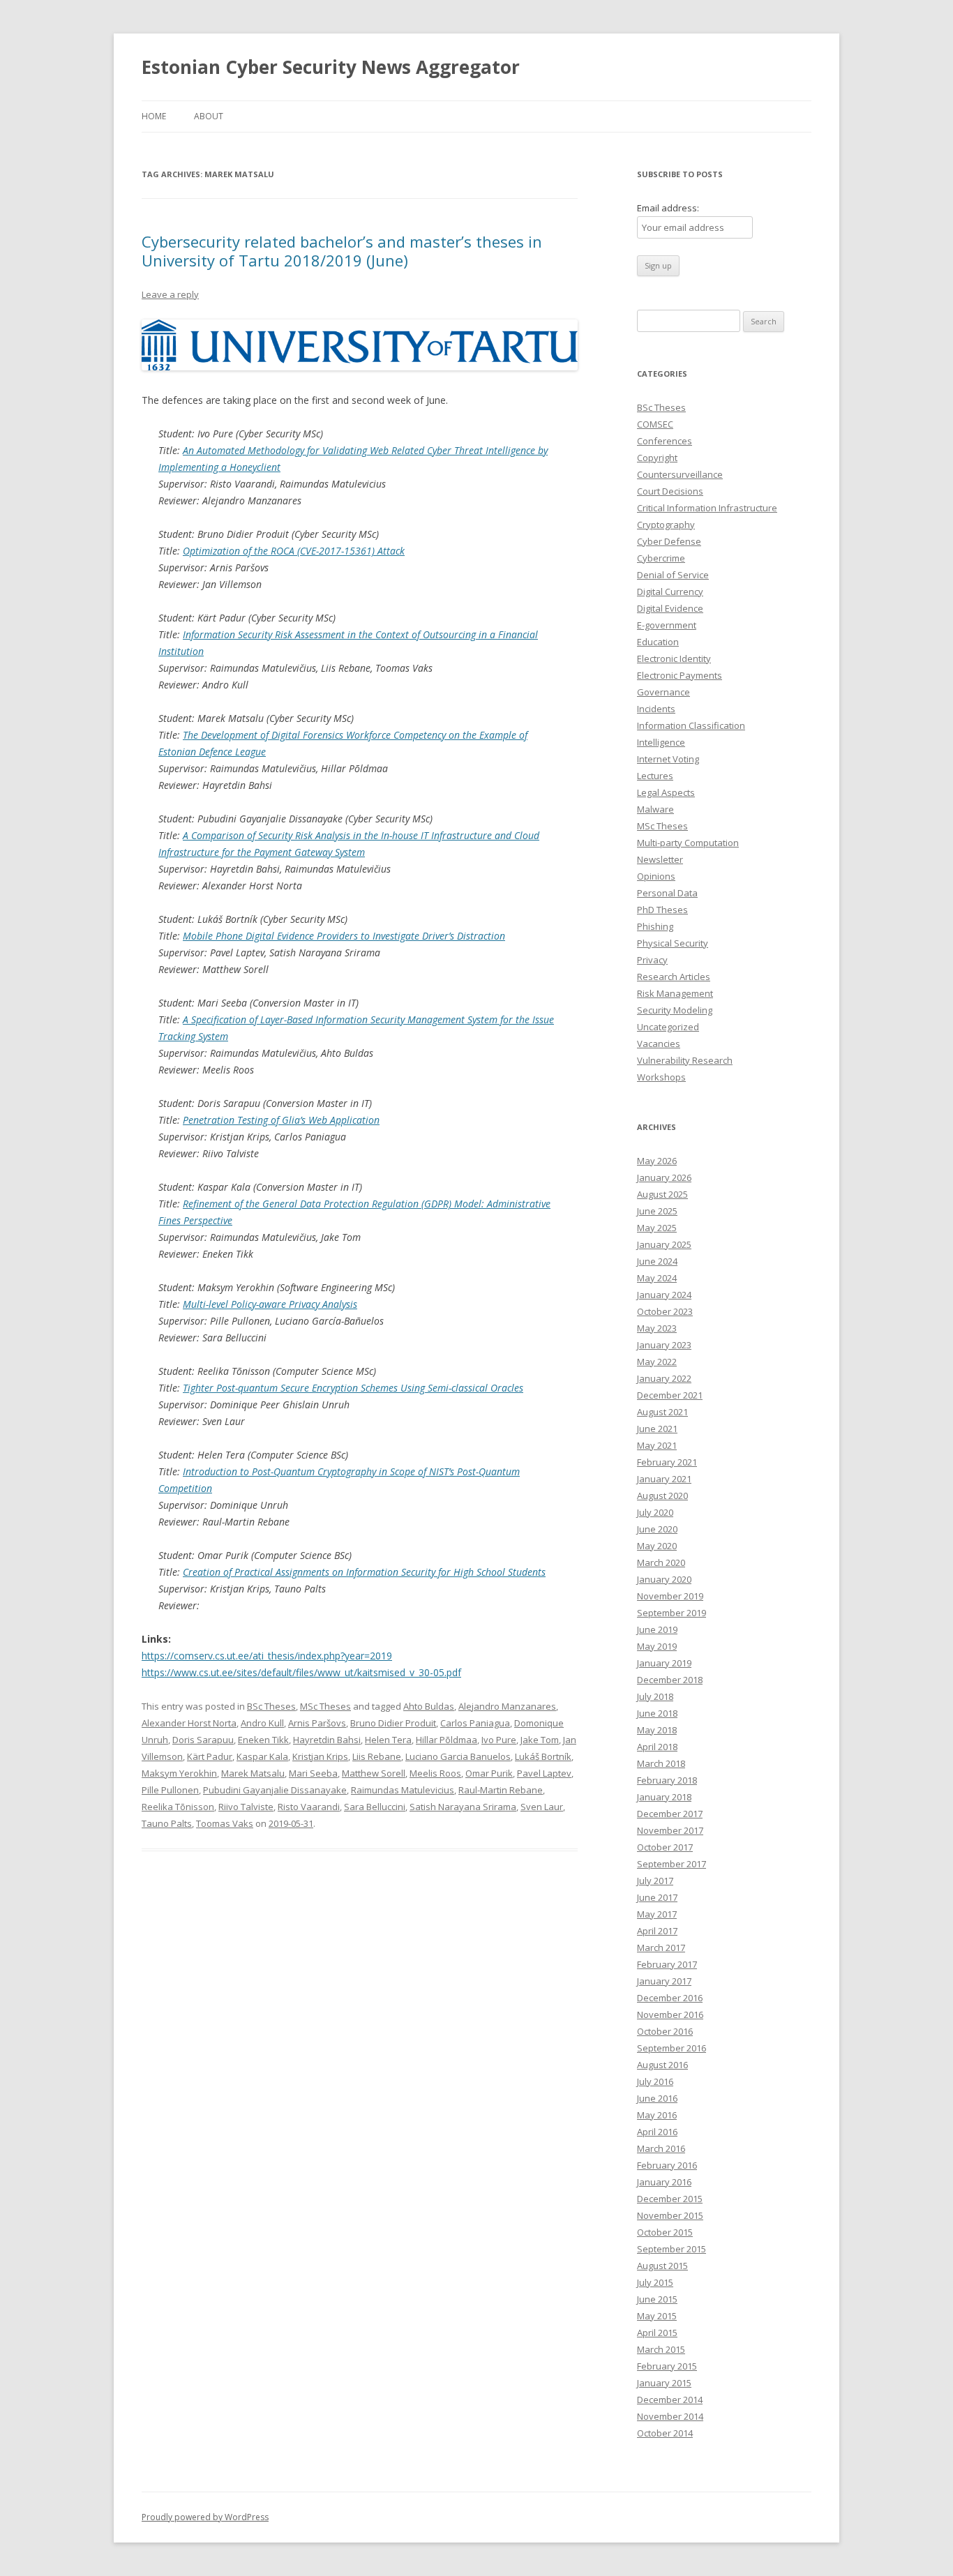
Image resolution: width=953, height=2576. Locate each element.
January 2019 (664, 1663)
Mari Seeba (313, 1773)
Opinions (656, 876)
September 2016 (671, 2048)
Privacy (652, 960)
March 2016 (661, 2148)
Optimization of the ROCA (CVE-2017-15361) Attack (294, 551)
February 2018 (667, 1780)
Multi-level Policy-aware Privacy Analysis (270, 1304)
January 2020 (664, 1579)
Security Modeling (675, 1010)
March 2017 (661, 1948)
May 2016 (657, 2115)
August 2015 (662, 2266)
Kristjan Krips (320, 1756)
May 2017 (657, 1914)
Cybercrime (661, 558)
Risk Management (675, 993)
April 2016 (657, 2132)
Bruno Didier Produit (393, 1723)
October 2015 (665, 2232)
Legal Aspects (666, 792)
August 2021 (662, 1412)
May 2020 (657, 1546)
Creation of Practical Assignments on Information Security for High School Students (364, 1572)
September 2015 (671, 2249)
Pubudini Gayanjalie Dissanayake (275, 1790)
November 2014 (670, 2416)
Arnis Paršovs (317, 1723)
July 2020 (655, 1512)
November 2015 (670, 2215)
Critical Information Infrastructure (707, 508)
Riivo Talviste (246, 1807)
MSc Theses (325, 1706)
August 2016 (662, 2065)
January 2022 (664, 1378)
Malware (655, 809)
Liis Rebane (377, 1756)
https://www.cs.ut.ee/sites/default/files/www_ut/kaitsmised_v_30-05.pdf (301, 1672)
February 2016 (667, 2165)
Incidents (656, 709)
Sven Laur (542, 1807)
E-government (667, 625)
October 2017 (665, 1847)
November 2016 (670, 2014)
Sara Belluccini (375, 1807)
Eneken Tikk (263, 1740)
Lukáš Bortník (543, 1756)
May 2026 (657, 1161)
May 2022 (657, 1362)
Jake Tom (540, 1740)
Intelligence (661, 742)
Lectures (655, 776)
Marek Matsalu (253, 1773)
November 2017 (670, 1830)
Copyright (657, 458)
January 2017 (664, 1981)
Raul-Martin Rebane (501, 1790)
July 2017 (655, 1881)
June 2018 (657, 1713)
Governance (663, 692)
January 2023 (664, 1345)
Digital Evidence (670, 608)
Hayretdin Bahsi (327, 1740)
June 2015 (657, 2299)
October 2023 (665, 1311)
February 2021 (667, 1462)
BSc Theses (271, 1706)
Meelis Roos (435, 1773)
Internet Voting (668, 759)
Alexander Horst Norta (189, 1723)
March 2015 (661, 2349)
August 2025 (662, 1194)
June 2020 (657, 1529)
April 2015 (657, 2333)
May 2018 (657, 1730)
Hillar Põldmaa (447, 1740)
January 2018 (664, 1797)
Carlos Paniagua (475, 1723)
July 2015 (655, 2282)
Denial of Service (673, 575)
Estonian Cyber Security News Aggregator (331, 67)
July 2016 (655, 2081)
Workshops (661, 1077)
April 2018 (657, 1747)
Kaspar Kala (262, 1756)
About (209, 116)
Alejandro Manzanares (507, 1706)
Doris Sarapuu (203, 1740)
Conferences (665, 441)
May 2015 (657, 2316)
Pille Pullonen (170, 1790)
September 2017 (671, 1864)
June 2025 (657, 1211)
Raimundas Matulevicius (403, 1790)
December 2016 (670, 1998)
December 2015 (670, 2199)
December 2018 (670, 1680)
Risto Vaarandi (309, 1807)
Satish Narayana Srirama (463, 1807)
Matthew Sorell (374, 1773)
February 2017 (667, 1964)
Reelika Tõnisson (178, 1807)
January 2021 (664, 1479)
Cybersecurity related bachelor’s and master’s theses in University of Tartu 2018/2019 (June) (342, 250)
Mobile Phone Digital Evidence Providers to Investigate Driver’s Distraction (344, 936)
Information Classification (691, 725)
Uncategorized (668, 1027)
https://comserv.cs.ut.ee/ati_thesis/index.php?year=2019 (267, 1656)
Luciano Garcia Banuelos (458, 1756)
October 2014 (665, 2433)
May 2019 (657, 1646)
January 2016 (664, 2182)
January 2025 (664, 1244)
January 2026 (664, 1177)
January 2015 (664, 2383)
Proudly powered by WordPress (205, 2517)
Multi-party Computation (688, 843)
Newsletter (660, 859)
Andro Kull (262, 1723)
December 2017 (670, 1814)
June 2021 (657, 1429)
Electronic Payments (680, 675)
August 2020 (662, 1496)
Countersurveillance (680, 474)
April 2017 (657, 1931)
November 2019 (670, 1596)
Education (658, 642)
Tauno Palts (167, 1823)
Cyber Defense (669, 541)
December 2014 (670, 2400)
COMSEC (655, 424)
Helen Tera (388, 1740)
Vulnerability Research (685, 1060)
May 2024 (657, 1278)
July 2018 (655, 1696)
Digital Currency (670, 592)
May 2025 (657, 1228)
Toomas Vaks (225, 1823)
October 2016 (665, 2031)
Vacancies (659, 1044)
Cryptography (666, 525)
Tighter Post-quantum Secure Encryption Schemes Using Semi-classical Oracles (353, 1388)
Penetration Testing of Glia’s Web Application (281, 1120)
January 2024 (664, 1295)
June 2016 (657, 2098)
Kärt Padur (210, 1756)
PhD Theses (662, 910)
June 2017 (657, 1897)
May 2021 (657, 1445)
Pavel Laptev (544, 1773)
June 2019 (657, 1629)
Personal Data (667, 893)
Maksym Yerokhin (179, 1773)
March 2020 (661, 1562)
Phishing (655, 926)
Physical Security (673, 943)
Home (154, 116)
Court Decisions (670, 491)
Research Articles (674, 977)
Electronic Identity (674, 658)
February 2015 (667, 2366)
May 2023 (657, 1328)
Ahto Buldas (429, 1706)
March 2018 (661, 1763)
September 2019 (671, 1613)
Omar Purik (489, 1773)
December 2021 (670, 1395)
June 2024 (657, 1261)
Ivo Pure (499, 1740)
